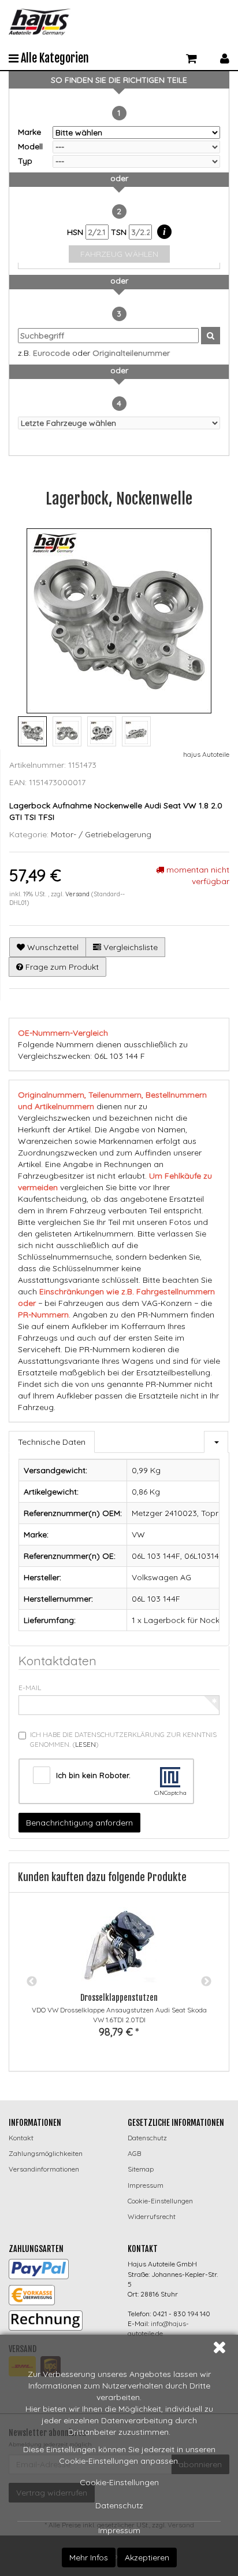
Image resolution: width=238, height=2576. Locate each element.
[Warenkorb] (191, 57)
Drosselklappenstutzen (119, 1998)
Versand (78, 894)
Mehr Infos (89, 2557)
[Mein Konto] (225, 57)
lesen (85, 1744)
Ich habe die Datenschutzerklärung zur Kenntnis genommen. (123, 1739)
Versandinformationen (44, 2169)
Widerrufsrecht (152, 2216)
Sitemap (141, 2169)
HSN (76, 232)
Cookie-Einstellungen (119, 2482)
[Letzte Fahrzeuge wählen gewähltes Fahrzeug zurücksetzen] (119, 423)
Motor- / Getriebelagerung (101, 834)
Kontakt (21, 2138)
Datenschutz (119, 2505)
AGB (134, 2153)
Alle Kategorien (54, 58)
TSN (120, 232)
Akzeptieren (147, 2557)
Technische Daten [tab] (52, 1442)
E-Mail (30, 1688)
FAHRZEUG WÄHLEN (119, 254)
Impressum (119, 2530)
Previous (32, 1982)
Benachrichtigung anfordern (79, 1823)
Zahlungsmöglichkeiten (46, 2153)
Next (206, 1982)
